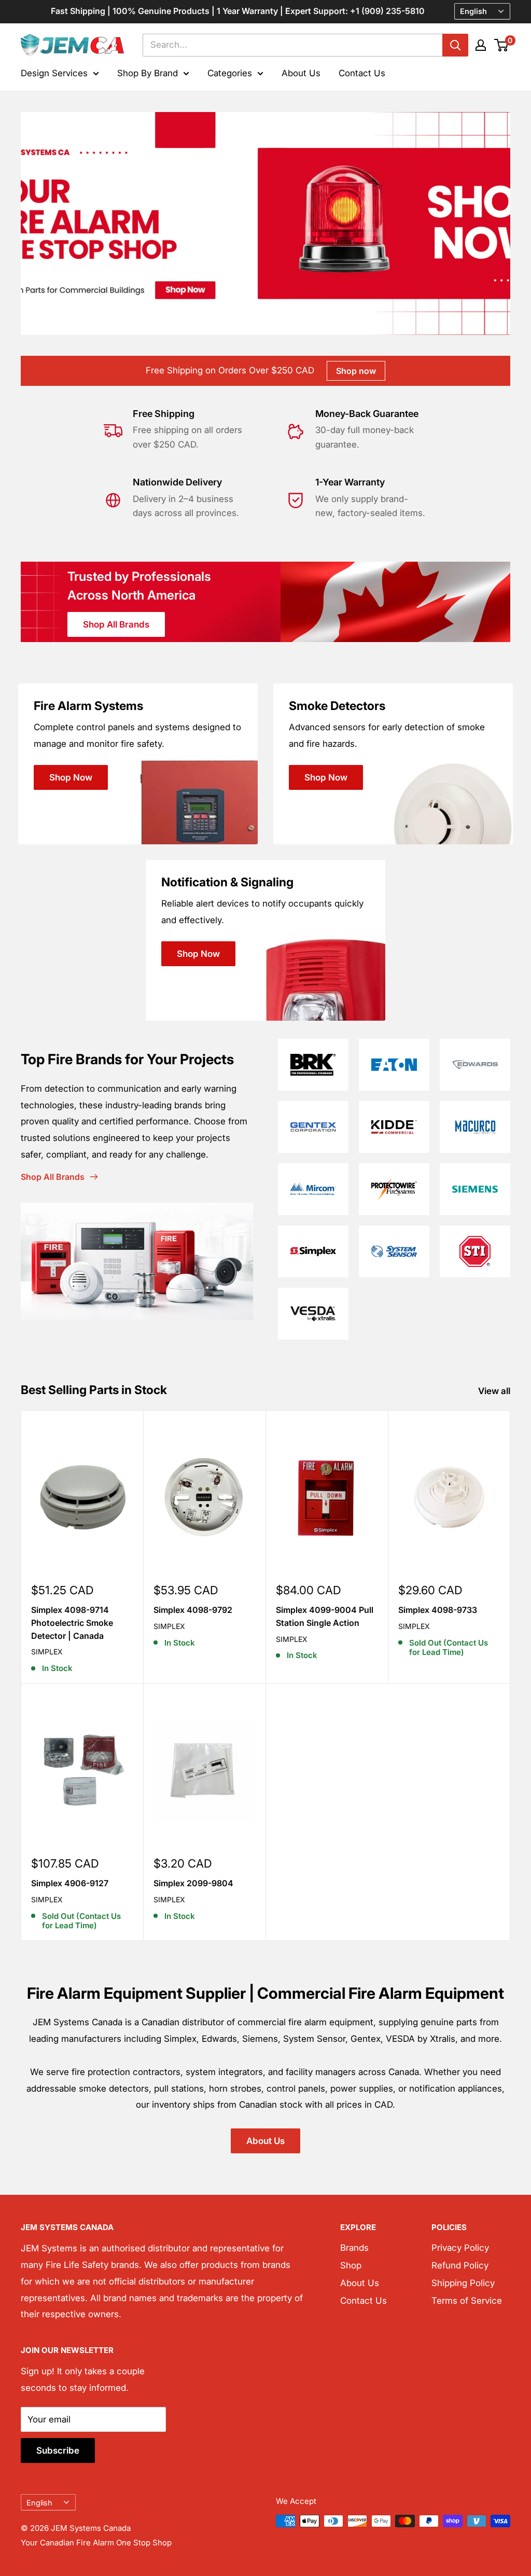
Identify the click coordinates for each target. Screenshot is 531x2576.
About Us (301, 73)
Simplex (47, 1652)
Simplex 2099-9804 (193, 1883)
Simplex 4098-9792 (193, 1610)
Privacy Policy (460, 2248)
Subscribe (58, 2450)
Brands (354, 2248)
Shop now (356, 371)
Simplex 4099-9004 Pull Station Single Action (325, 1616)
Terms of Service (467, 2301)
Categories (230, 73)
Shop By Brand (148, 73)
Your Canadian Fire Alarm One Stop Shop (96, 2543)
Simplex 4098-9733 (438, 1610)
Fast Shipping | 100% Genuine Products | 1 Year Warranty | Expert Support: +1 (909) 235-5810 (238, 11)
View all (495, 1391)
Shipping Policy (463, 2283)
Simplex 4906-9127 (70, 1883)
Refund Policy (460, 2265)
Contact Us (362, 73)
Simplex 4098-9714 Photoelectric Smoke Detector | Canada (72, 1623)
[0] (502, 45)
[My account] (481, 45)
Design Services (54, 73)
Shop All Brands (116, 624)
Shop (351, 2265)
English (39, 2503)
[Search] (455, 45)
